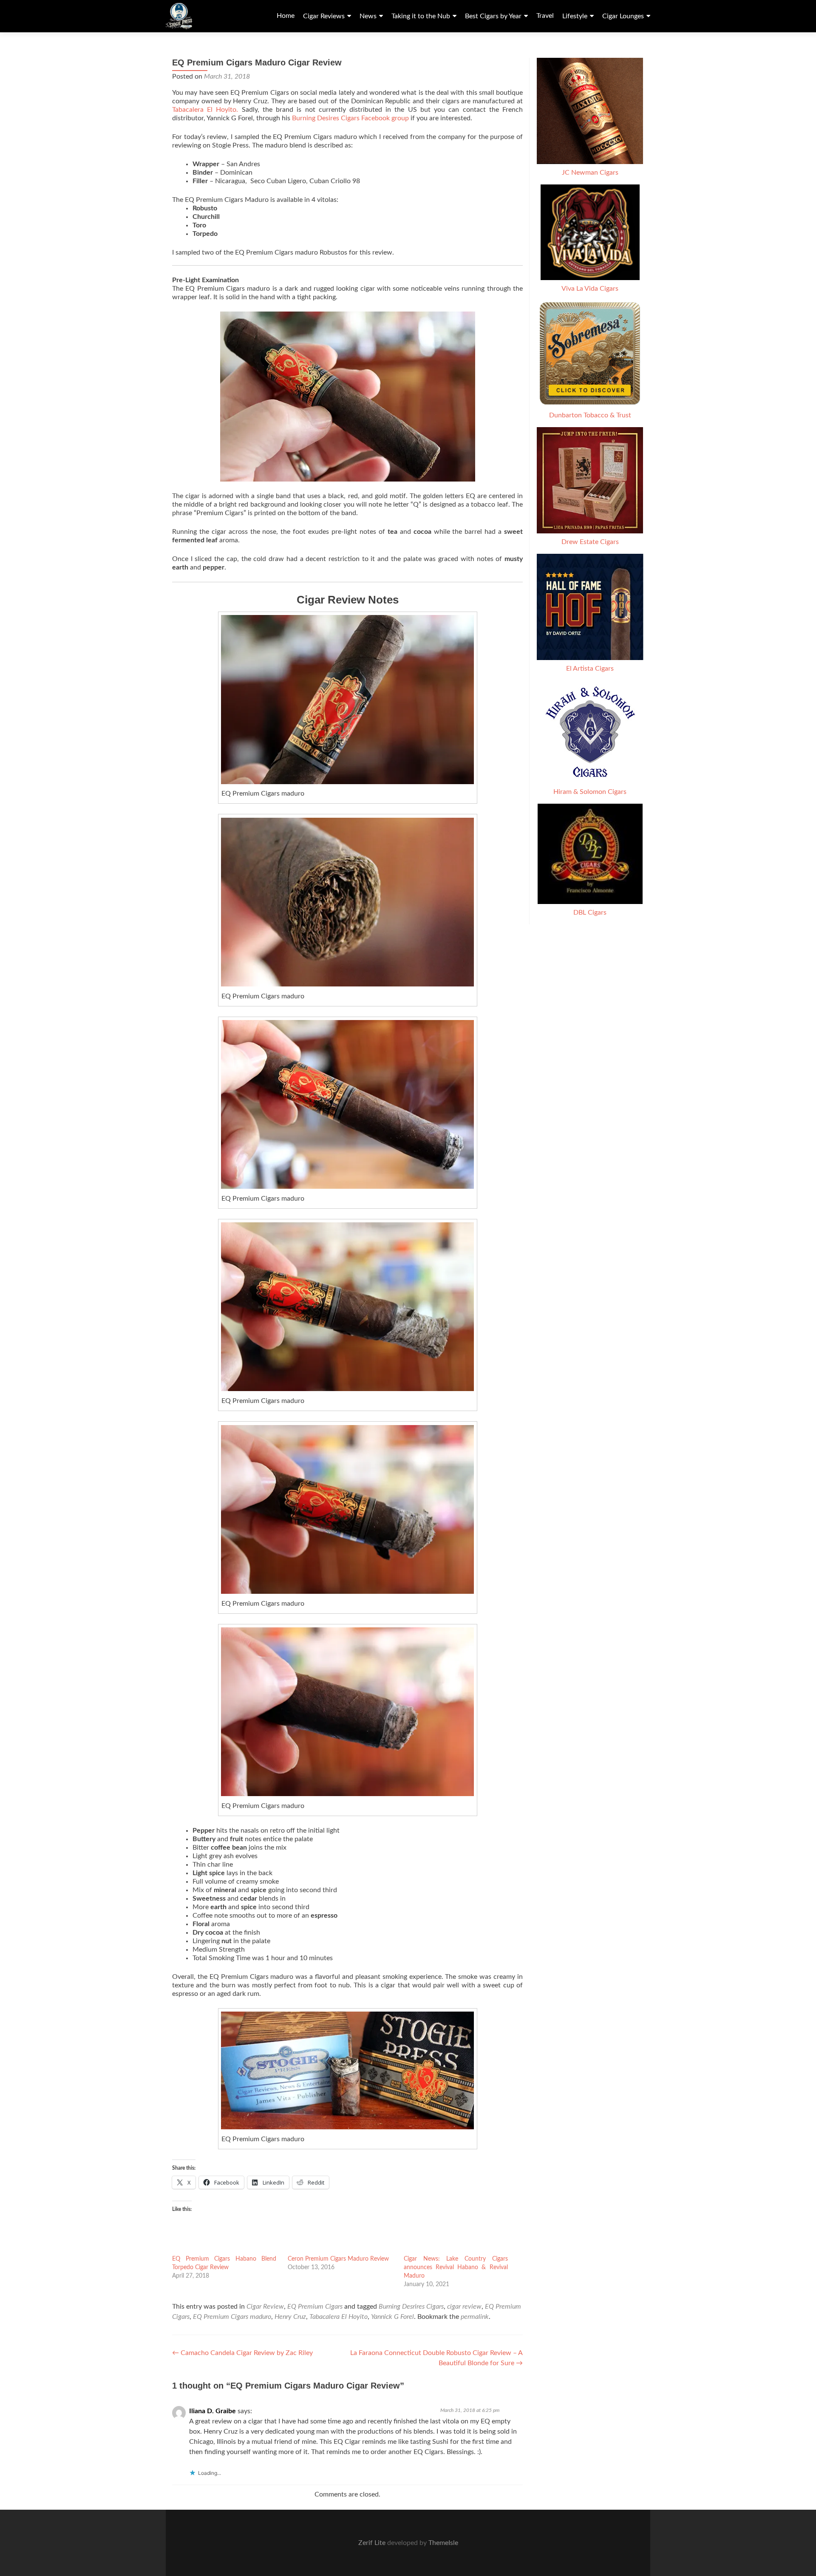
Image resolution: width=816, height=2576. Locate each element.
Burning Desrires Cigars (411, 2307)
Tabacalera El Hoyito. (207, 110)
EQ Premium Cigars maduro (232, 2317)
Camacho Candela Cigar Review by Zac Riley (242, 2353)
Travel (545, 16)
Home (286, 16)
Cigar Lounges (623, 16)
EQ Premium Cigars (315, 2307)
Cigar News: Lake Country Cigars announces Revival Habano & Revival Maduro (456, 2267)
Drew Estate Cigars (590, 542)
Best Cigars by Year (493, 16)
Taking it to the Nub (421, 16)
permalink (475, 2317)
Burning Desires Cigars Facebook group (350, 118)
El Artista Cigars (590, 669)
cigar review (464, 2307)
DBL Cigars (590, 913)
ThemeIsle (443, 2543)
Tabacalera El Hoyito (339, 2317)
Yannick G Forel (392, 2317)
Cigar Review (265, 2307)
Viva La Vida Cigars (590, 289)
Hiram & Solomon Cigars (590, 792)
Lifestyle (575, 16)
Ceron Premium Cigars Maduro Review (338, 2259)
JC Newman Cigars (590, 173)
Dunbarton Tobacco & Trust (590, 415)
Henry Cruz (290, 2317)
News (368, 16)
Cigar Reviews (324, 16)
